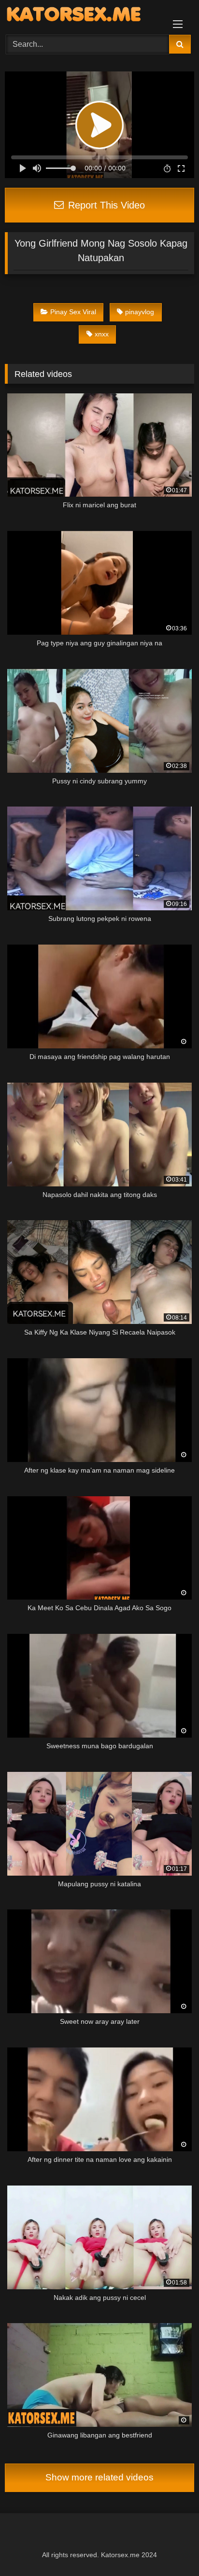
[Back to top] (169, 2547)
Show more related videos (99, 2477)
